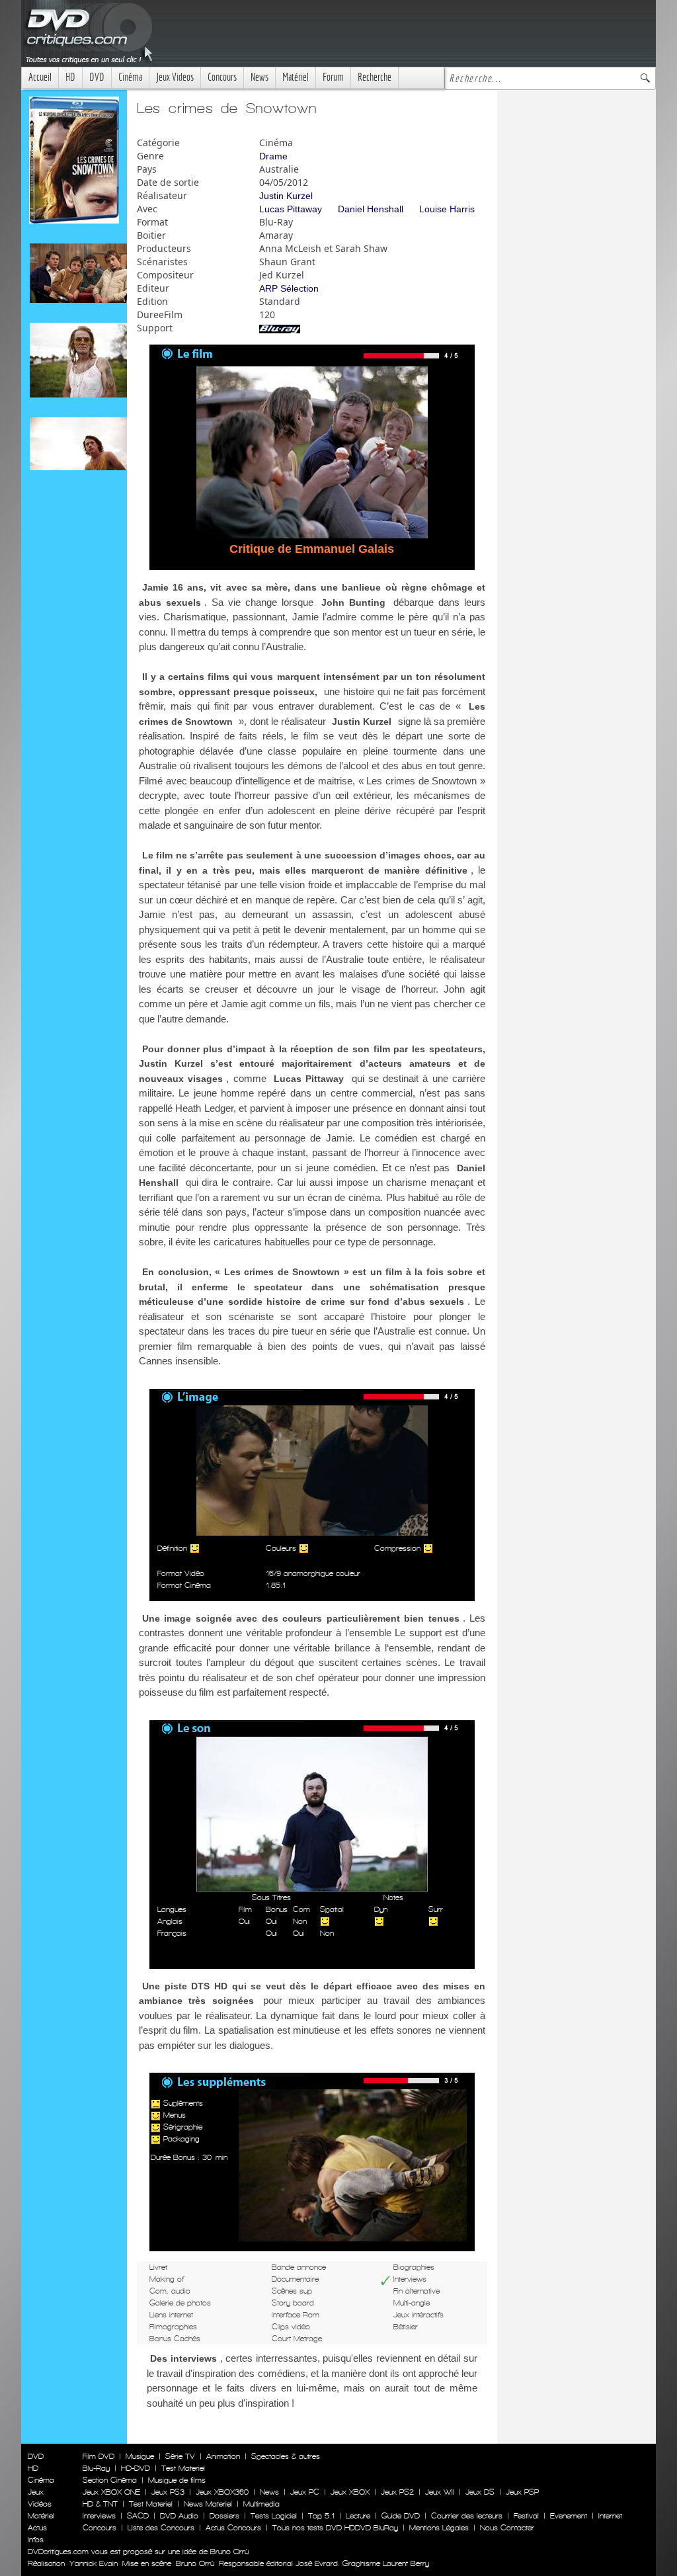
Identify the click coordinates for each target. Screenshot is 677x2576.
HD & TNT (100, 2504)
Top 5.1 (321, 2516)
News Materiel (208, 2504)
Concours (222, 77)
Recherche (375, 77)
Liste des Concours (161, 2528)
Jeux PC (305, 2492)
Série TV (180, 2456)
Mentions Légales (439, 2528)
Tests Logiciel (274, 2516)
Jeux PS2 (397, 2492)
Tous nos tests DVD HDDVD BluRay (335, 2528)
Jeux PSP (522, 2492)
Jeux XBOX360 (222, 2492)
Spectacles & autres (286, 2456)
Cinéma (130, 77)
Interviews (99, 2516)
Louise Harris (447, 209)
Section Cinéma (110, 2480)
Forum (333, 77)
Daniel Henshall (371, 209)
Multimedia (261, 2504)
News (259, 77)
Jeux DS (480, 2492)
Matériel (296, 77)
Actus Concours (233, 2528)
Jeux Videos (175, 77)
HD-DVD (136, 2468)
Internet (610, 2516)
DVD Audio (179, 2516)
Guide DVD (401, 2516)
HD (70, 77)
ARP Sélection (289, 288)
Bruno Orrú (195, 2563)
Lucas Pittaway (291, 209)
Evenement (569, 2516)
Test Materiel (183, 2468)
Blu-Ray (96, 2468)
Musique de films (177, 2480)
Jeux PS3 (168, 2492)
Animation (223, 2456)
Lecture (358, 2516)
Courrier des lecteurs (467, 2516)
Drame (273, 156)
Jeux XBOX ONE (111, 2492)
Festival (526, 2516)
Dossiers (224, 2516)
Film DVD (99, 2456)
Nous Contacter (506, 2528)
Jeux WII (440, 2492)
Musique (140, 2456)
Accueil (40, 77)
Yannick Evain (94, 2563)
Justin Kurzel (286, 196)
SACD (138, 2516)
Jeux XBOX (350, 2492)
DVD (97, 77)
